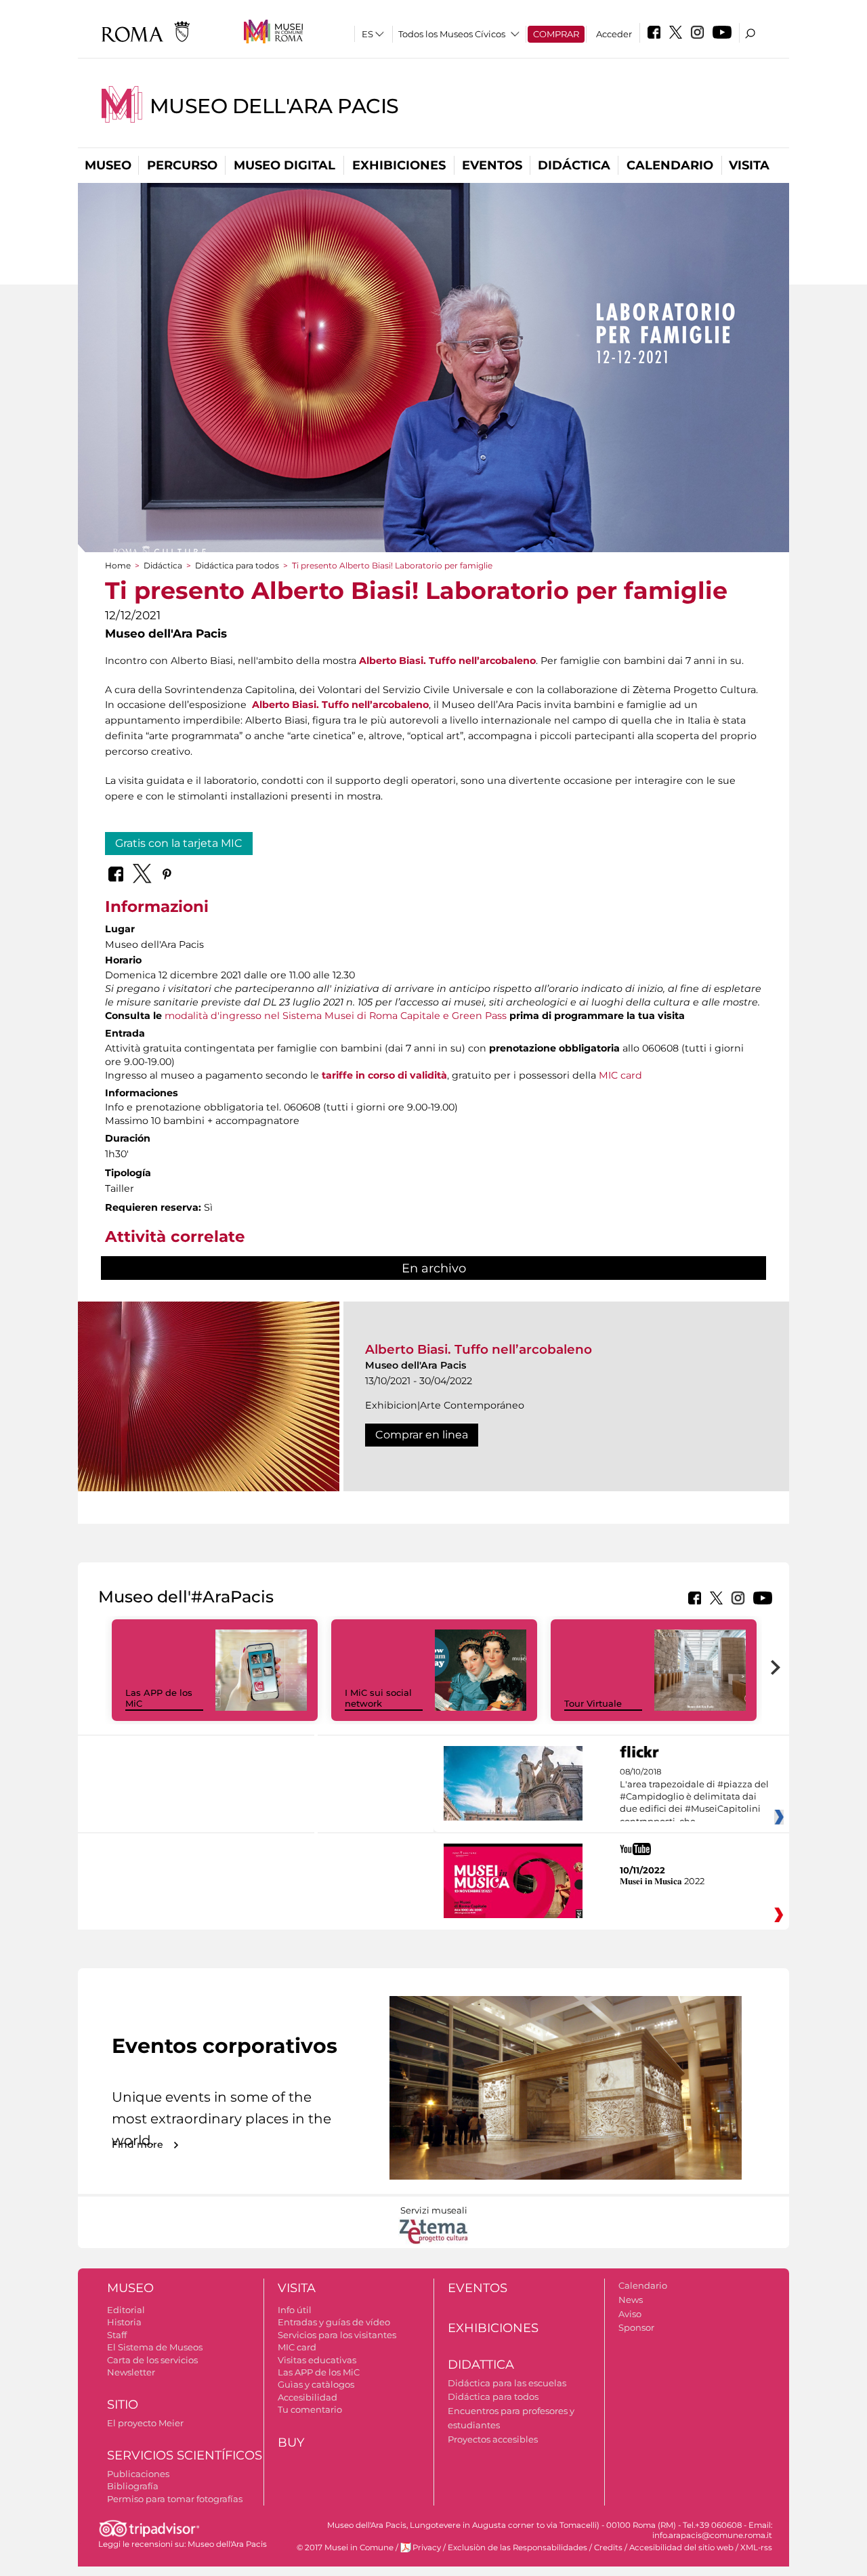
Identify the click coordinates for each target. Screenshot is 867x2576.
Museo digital (284, 165)
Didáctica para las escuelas (507, 2383)
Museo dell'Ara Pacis (274, 106)
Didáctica (574, 165)
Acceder (614, 34)
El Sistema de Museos (155, 2347)
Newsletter (131, 2372)
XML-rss (756, 2548)
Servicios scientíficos (185, 2455)
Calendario (670, 165)
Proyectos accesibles (493, 2439)
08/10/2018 (694, 1797)
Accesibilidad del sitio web (681, 2548)
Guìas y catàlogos (316, 2384)
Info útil (295, 2310)
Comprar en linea (422, 1435)
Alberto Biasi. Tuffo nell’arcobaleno (447, 661)
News (631, 2300)
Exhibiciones (399, 165)
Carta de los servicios (152, 2360)
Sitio (123, 2405)
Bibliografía (133, 2486)
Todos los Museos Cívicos (452, 34)
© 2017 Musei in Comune (345, 2548)
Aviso (630, 2314)
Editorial (126, 2310)
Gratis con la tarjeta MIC (179, 843)
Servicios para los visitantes (337, 2335)
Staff (117, 2335)
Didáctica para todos (237, 565)
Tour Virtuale (593, 1703)
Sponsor (636, 2327)
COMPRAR (556, 34)
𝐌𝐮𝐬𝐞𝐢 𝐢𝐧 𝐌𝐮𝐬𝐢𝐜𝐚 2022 (662, 1881)
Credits (608, 2548)
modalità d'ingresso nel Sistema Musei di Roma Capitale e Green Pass (336, 1016)
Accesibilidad (308, 2397)
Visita (749, 165)
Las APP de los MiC (319, 2372)
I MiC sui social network (378, 1698)
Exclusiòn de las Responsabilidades (517, 2548)
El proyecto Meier (145, 2423)
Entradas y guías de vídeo (334, 2322)
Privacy (427, 2548)
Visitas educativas (317, 2360)
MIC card (620, 1075)
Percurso (182, 165)
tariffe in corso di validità (384, 1075)
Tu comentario (310, 2409)
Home (118, 565)
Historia (124, 2322)
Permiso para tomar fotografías (175, 2499)
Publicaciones (138, 2474)
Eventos (492, 165)
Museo (108, 165)
